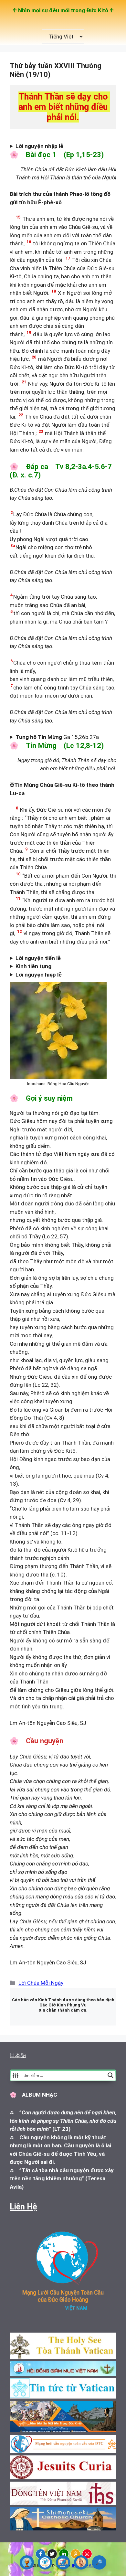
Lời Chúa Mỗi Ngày (41, 1983)
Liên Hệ (23, 2207)
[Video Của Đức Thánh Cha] (63, 2562)
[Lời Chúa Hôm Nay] (27, 2562)
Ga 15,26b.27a (60, 737)
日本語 (18, 2055)
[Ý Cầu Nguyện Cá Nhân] (81, 2562)
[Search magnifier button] (110, 2075)
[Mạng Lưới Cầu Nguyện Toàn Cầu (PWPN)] (45, 2562)
